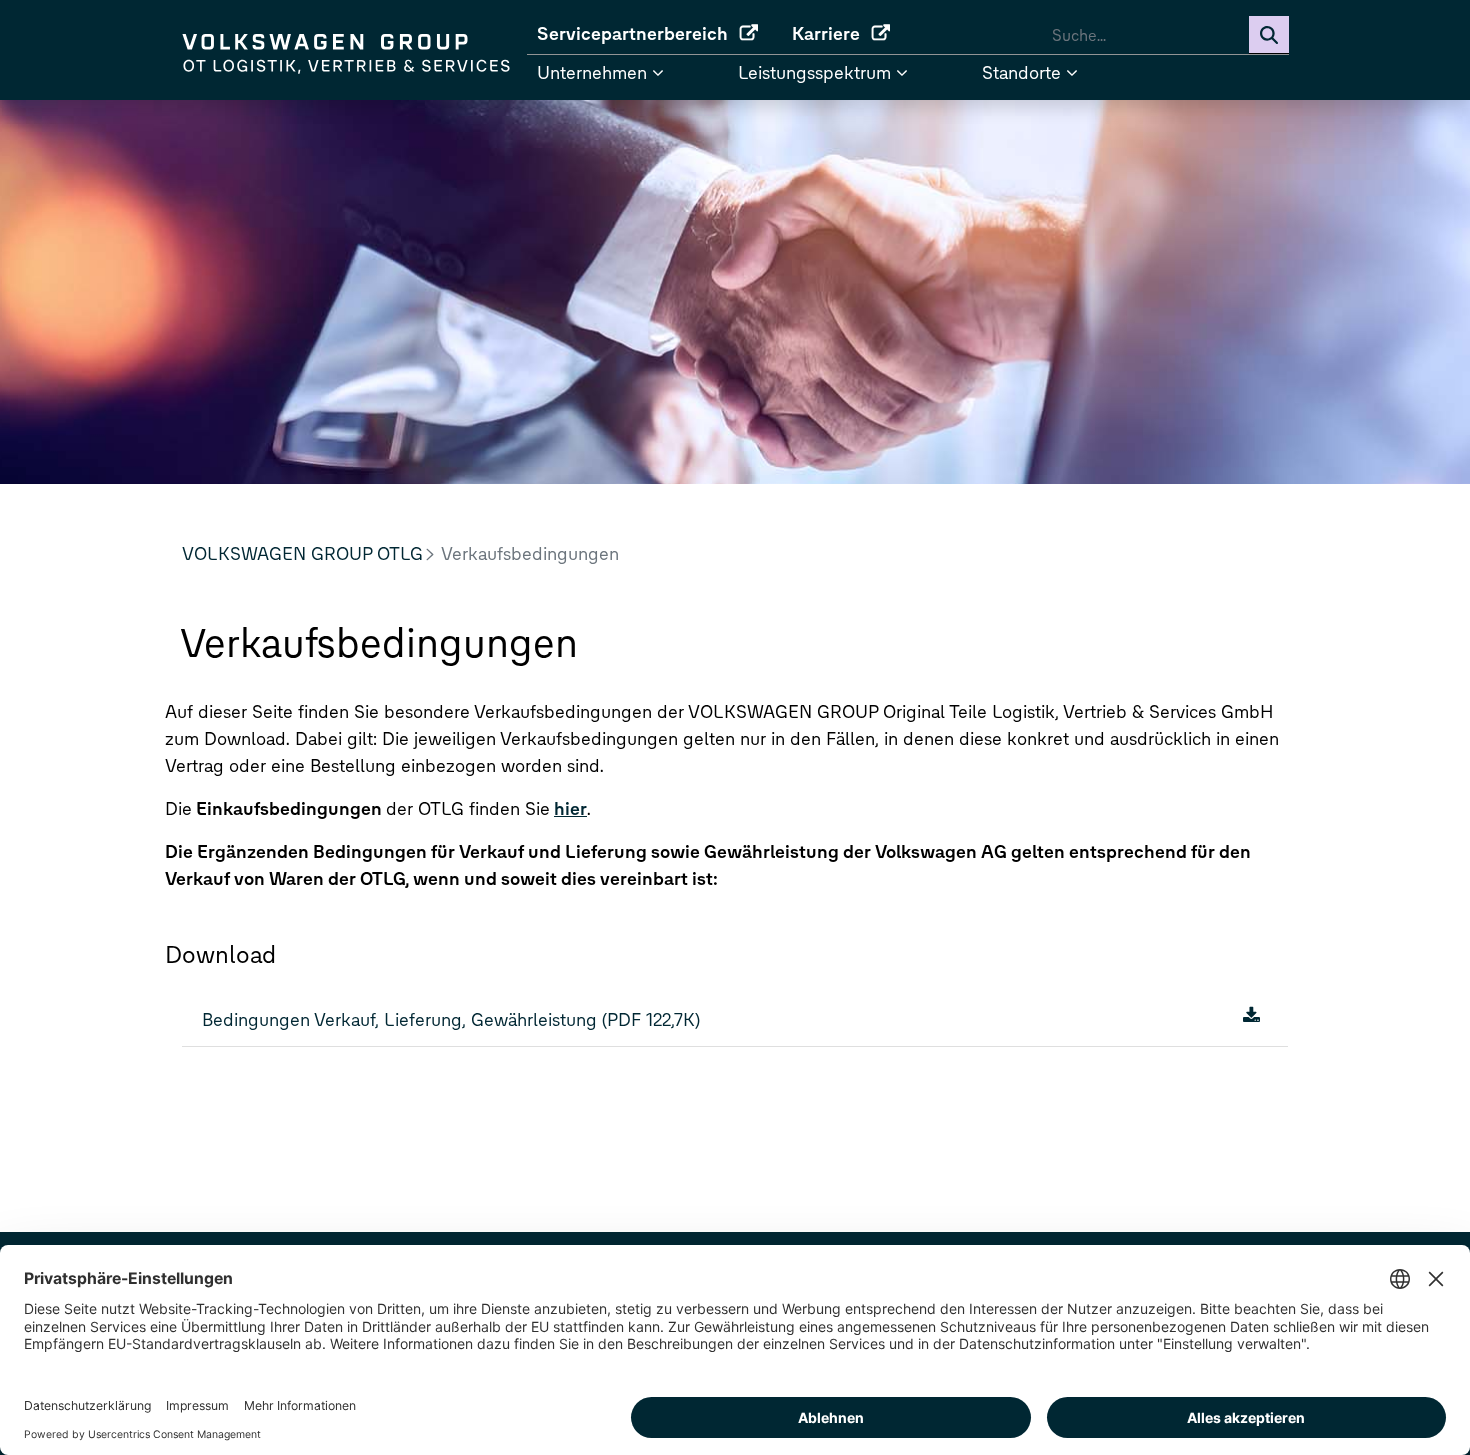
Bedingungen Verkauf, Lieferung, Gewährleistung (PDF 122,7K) (451, 1020)
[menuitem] (654, 34)
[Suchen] (1269, 35)
